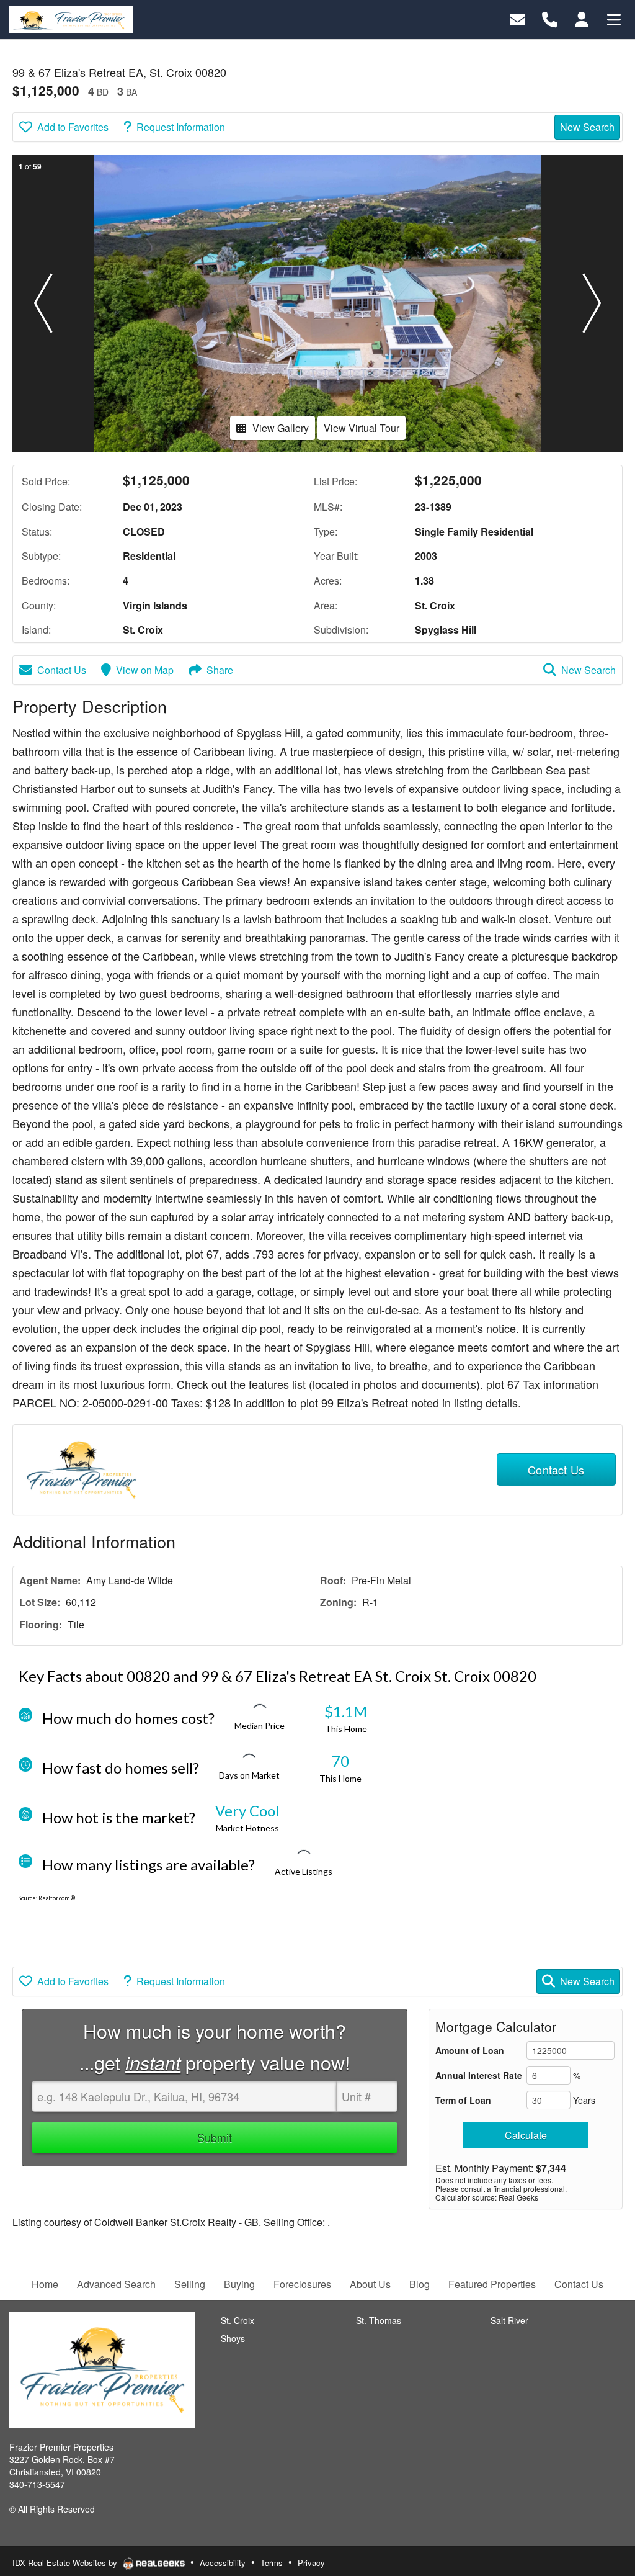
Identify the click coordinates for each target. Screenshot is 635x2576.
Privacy (311, 2563)
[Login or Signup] (582, 18)
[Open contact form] (517, 18)
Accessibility (223, 2563)
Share (220, 670)
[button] (43, 303)
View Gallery (281, 428)
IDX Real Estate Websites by (66, 2563)
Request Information (181, 127)
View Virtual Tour (362, 428)
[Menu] (614, 18)
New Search (587, 127)
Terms (272, 2563)
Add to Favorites (73, 127)
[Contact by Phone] (550, 18)
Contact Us (62, 670)
